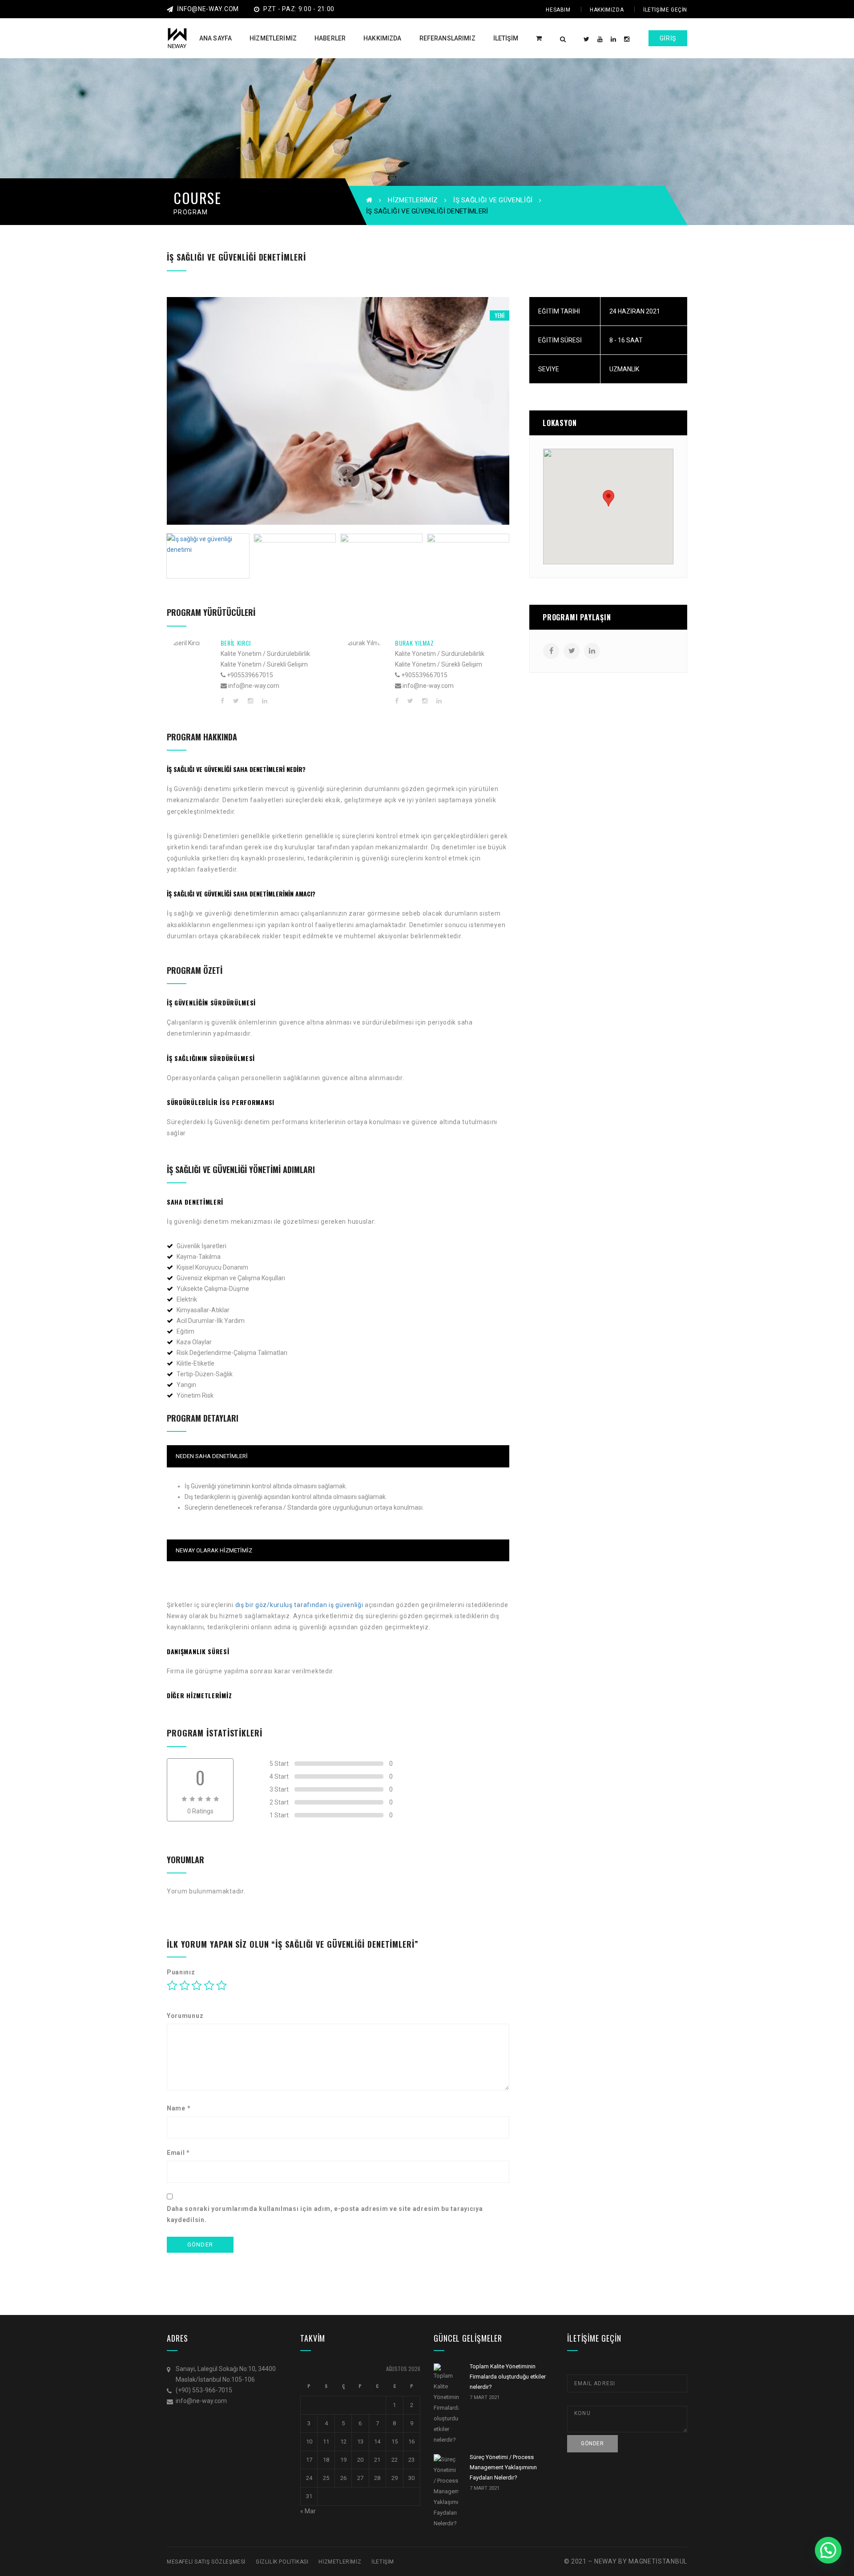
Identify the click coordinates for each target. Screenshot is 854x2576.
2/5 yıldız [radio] (185, 1985)
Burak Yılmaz (414, 643)
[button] (828, 2550)
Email (178, 2153)
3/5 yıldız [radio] (197, 1985)
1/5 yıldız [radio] (172, 1985)
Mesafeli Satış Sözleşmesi (206, 2562)
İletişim (383, 2562)
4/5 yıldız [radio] (209, 1985)
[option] (338, 411)
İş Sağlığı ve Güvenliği (493, 200)
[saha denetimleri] (338, 411)
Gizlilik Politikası (282, 2562)
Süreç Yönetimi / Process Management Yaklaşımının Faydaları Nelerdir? (503, 2467)
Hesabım (558, 10)
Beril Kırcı (236, 643)
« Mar (308, 2511)
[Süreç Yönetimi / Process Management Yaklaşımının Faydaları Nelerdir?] (446, 2492)
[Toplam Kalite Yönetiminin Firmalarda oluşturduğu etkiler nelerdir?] (446, 2404)
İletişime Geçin (665, 10)
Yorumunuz (185, 2016)
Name (179, 2108)
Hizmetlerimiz (413, 200)
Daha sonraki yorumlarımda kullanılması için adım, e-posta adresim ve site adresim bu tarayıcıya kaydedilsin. (325, 2214)
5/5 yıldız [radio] (222, 1985)
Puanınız (181, 1972)
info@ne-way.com (208, 9)
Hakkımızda (607, 10)
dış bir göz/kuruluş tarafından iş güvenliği (299, 1605)
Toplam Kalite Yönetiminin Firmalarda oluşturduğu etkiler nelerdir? (508, 2377)
